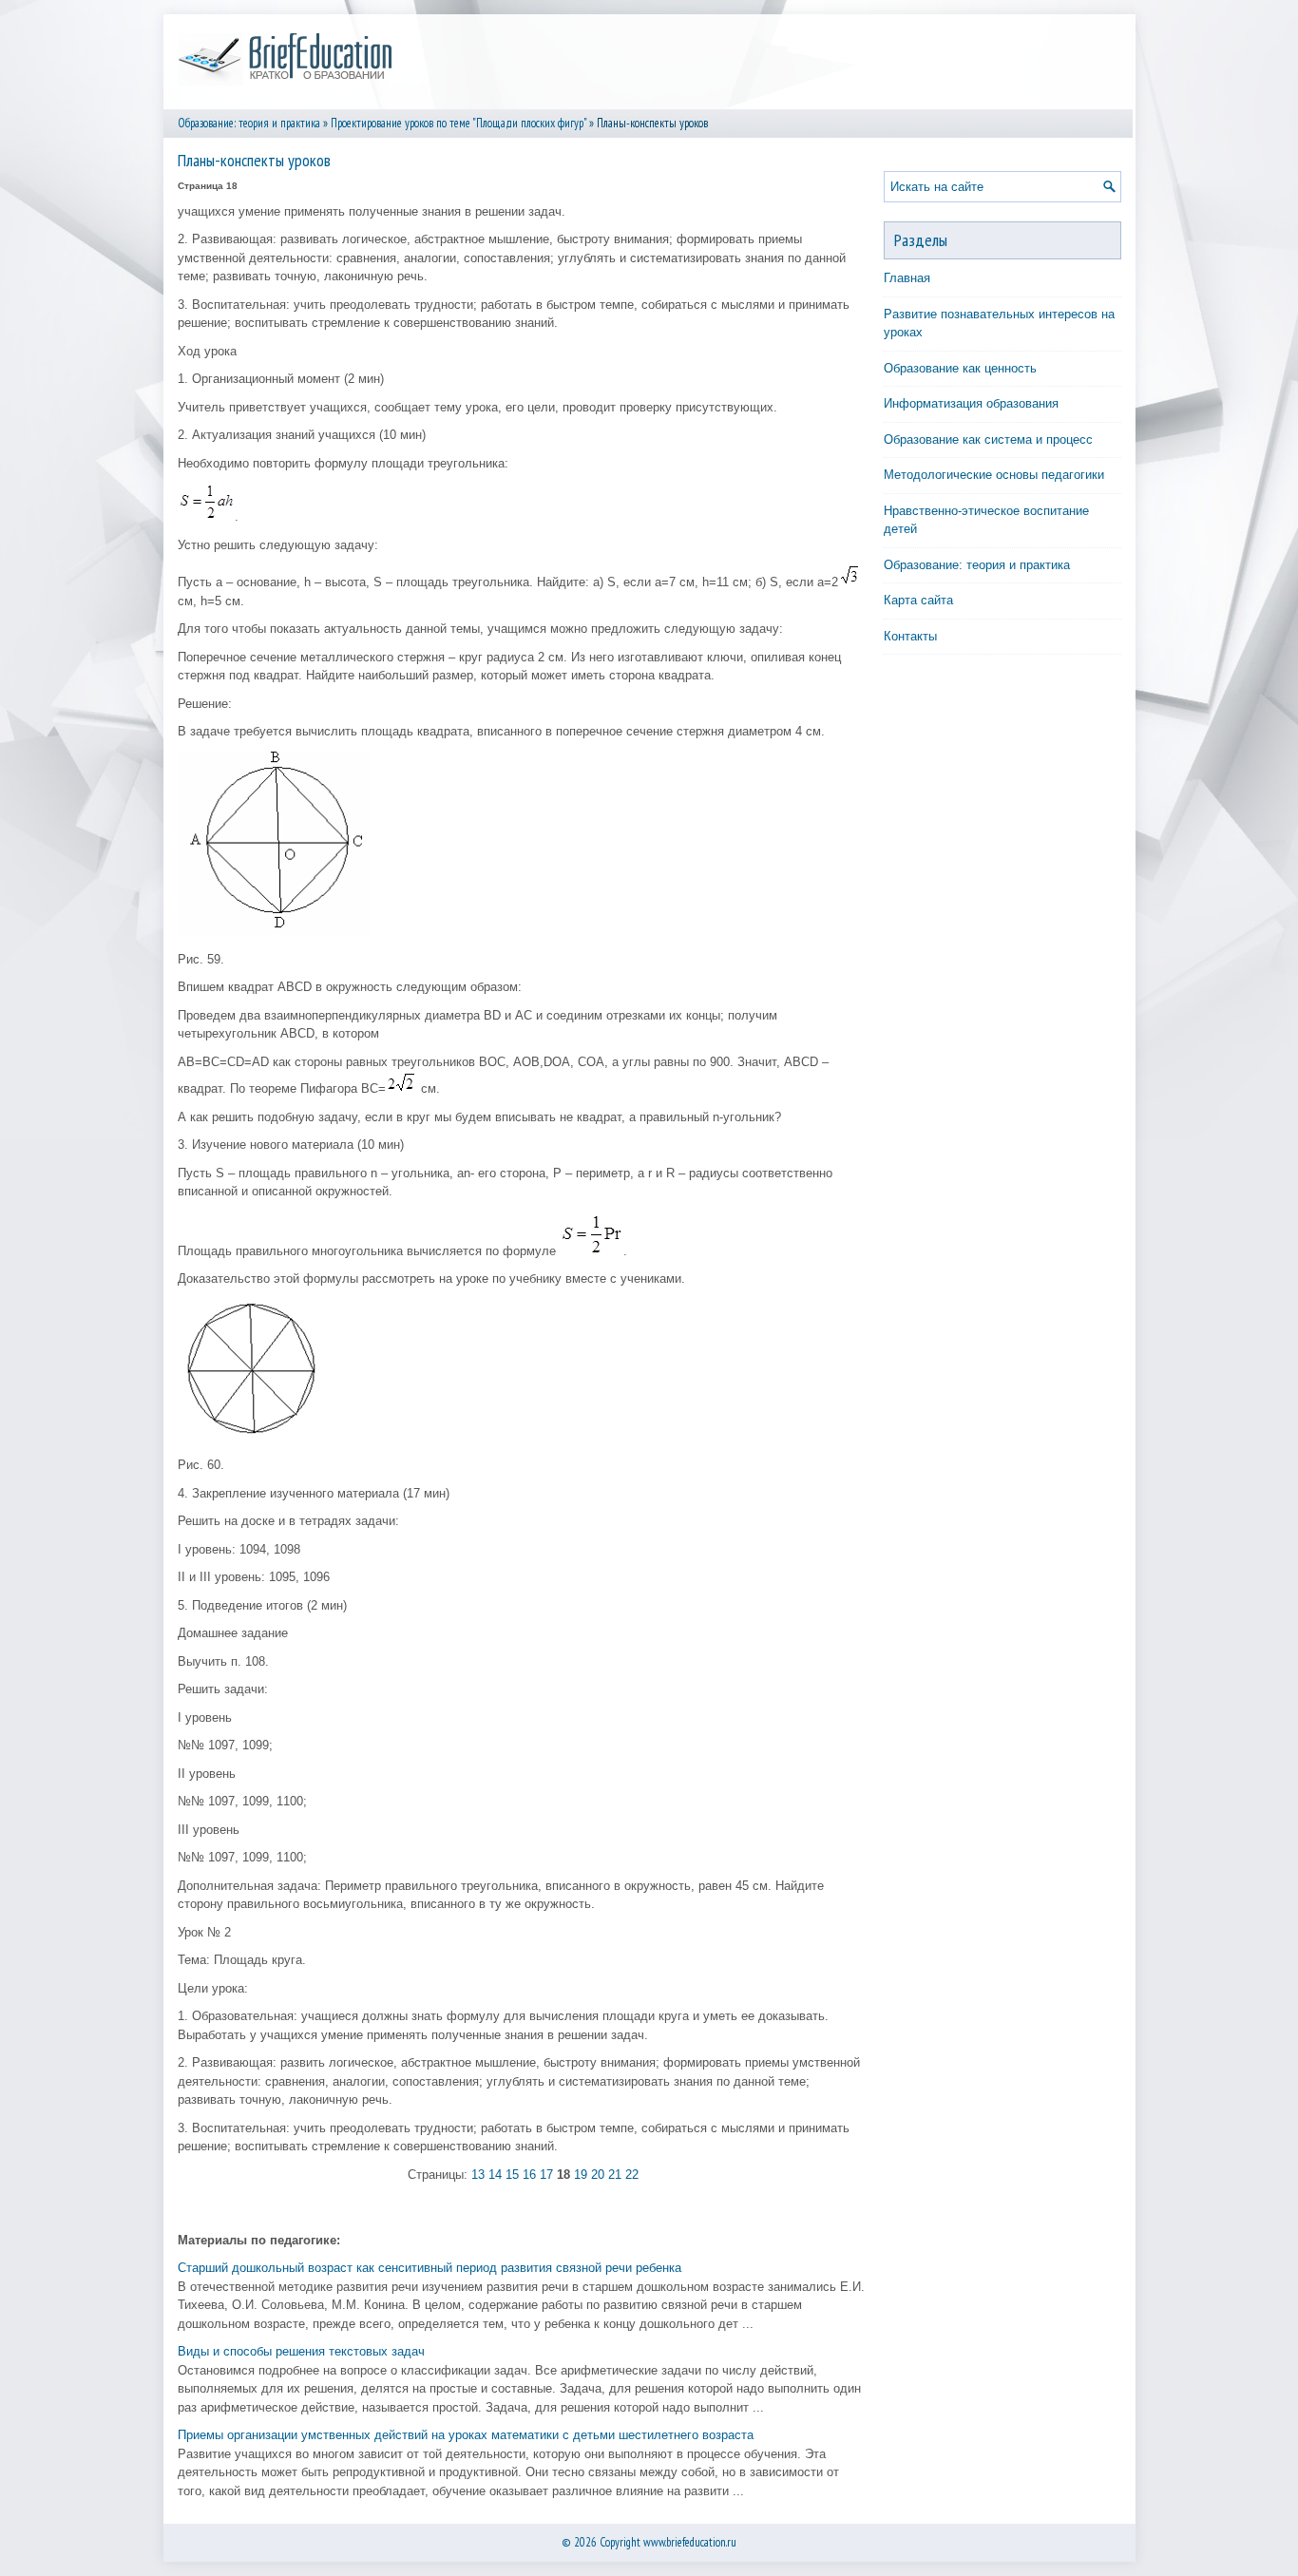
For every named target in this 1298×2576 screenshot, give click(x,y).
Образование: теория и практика (249, 123)
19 (581, 2175)
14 (495, 2175)
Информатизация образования (971, 403)
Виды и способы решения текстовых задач (301, 2351)
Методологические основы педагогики (994, 475)
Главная (907, 278)
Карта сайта (918, 600)
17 (546, 2175)
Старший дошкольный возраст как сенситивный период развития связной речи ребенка (429, 2268)
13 (478, 2175)
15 (512, 2175)
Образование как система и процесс (988, 439)
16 (529, 2175)
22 (632, 2175)
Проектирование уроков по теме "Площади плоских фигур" (458, 123)
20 (598, 2175)
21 (615, 2175)
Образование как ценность (960, 368)
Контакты (910, 636)
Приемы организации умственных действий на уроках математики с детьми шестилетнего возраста (466, 2435)
